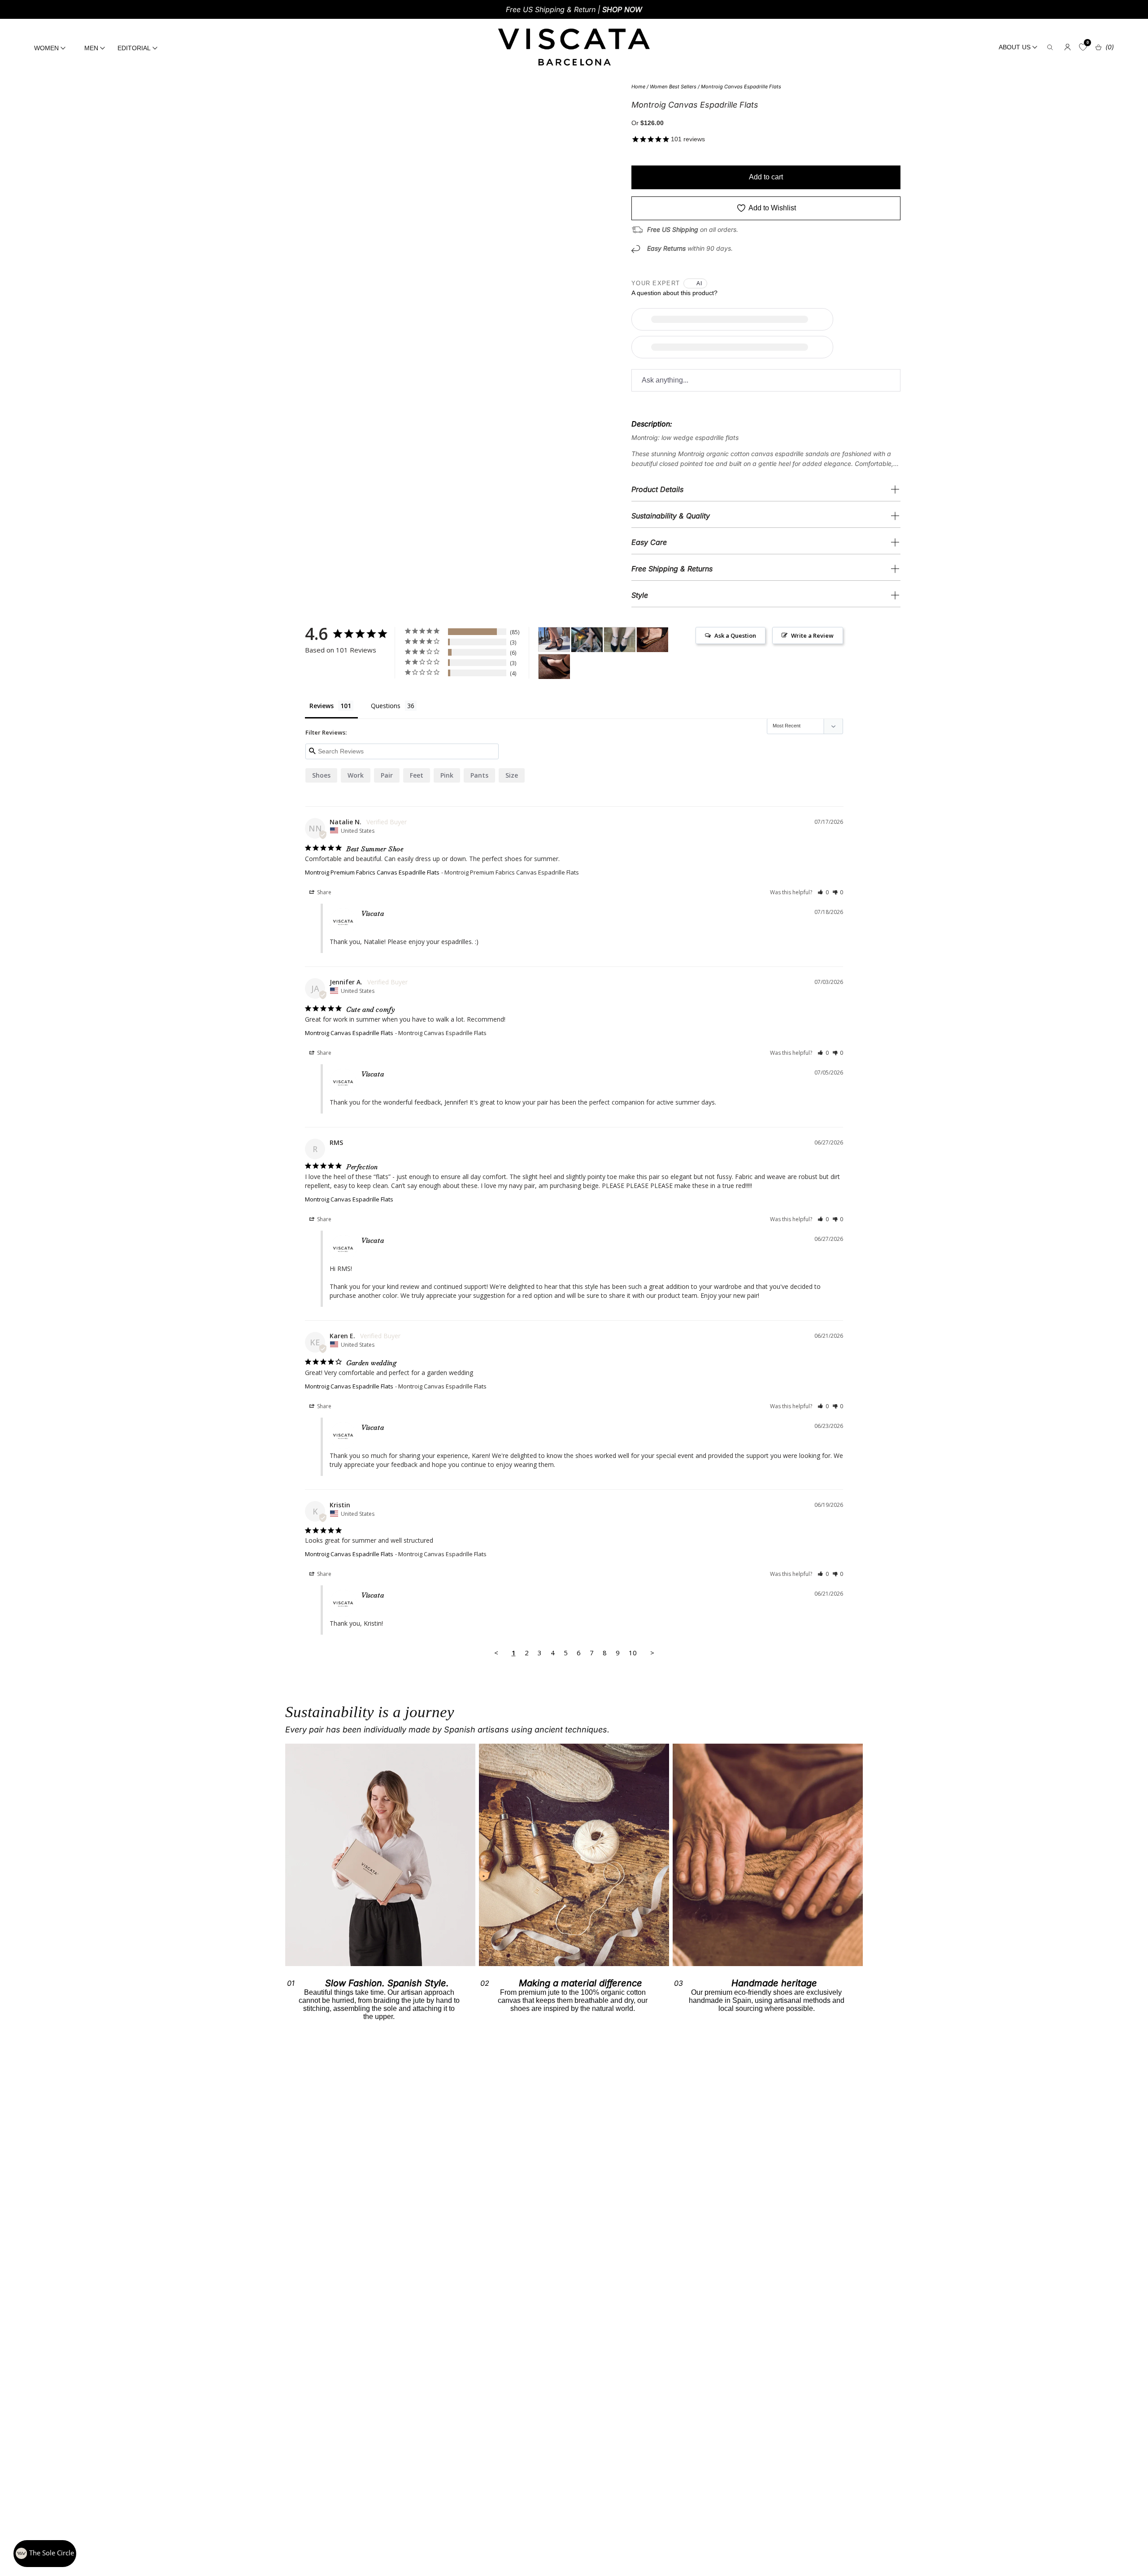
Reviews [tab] (322, 706)
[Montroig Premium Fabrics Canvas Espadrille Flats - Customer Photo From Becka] (652, 640)
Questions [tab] (386, 706)
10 (633, 1653)
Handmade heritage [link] (774, 1983)
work (356, 775)
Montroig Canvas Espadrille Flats (741, 87)
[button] (823, 892)
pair (387, 775)
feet (417, 775)
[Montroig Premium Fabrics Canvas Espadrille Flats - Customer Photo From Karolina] (587, 640)
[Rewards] (45, 2554)
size (512, 775)
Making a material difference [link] (581, 1983)
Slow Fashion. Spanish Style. (387, 1983)
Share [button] (324, 892)
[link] (574, 1855)
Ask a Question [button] (735, 635)
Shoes (321, 775)
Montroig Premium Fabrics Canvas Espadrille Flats (372, 872)
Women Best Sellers (673, 87)
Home (638, 87)
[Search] (1050, 47)
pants (479, 775)
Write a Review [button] (812, 635)
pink (447, 775)
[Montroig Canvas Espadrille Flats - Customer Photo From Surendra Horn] (554, 640)
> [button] (652, 1653)
